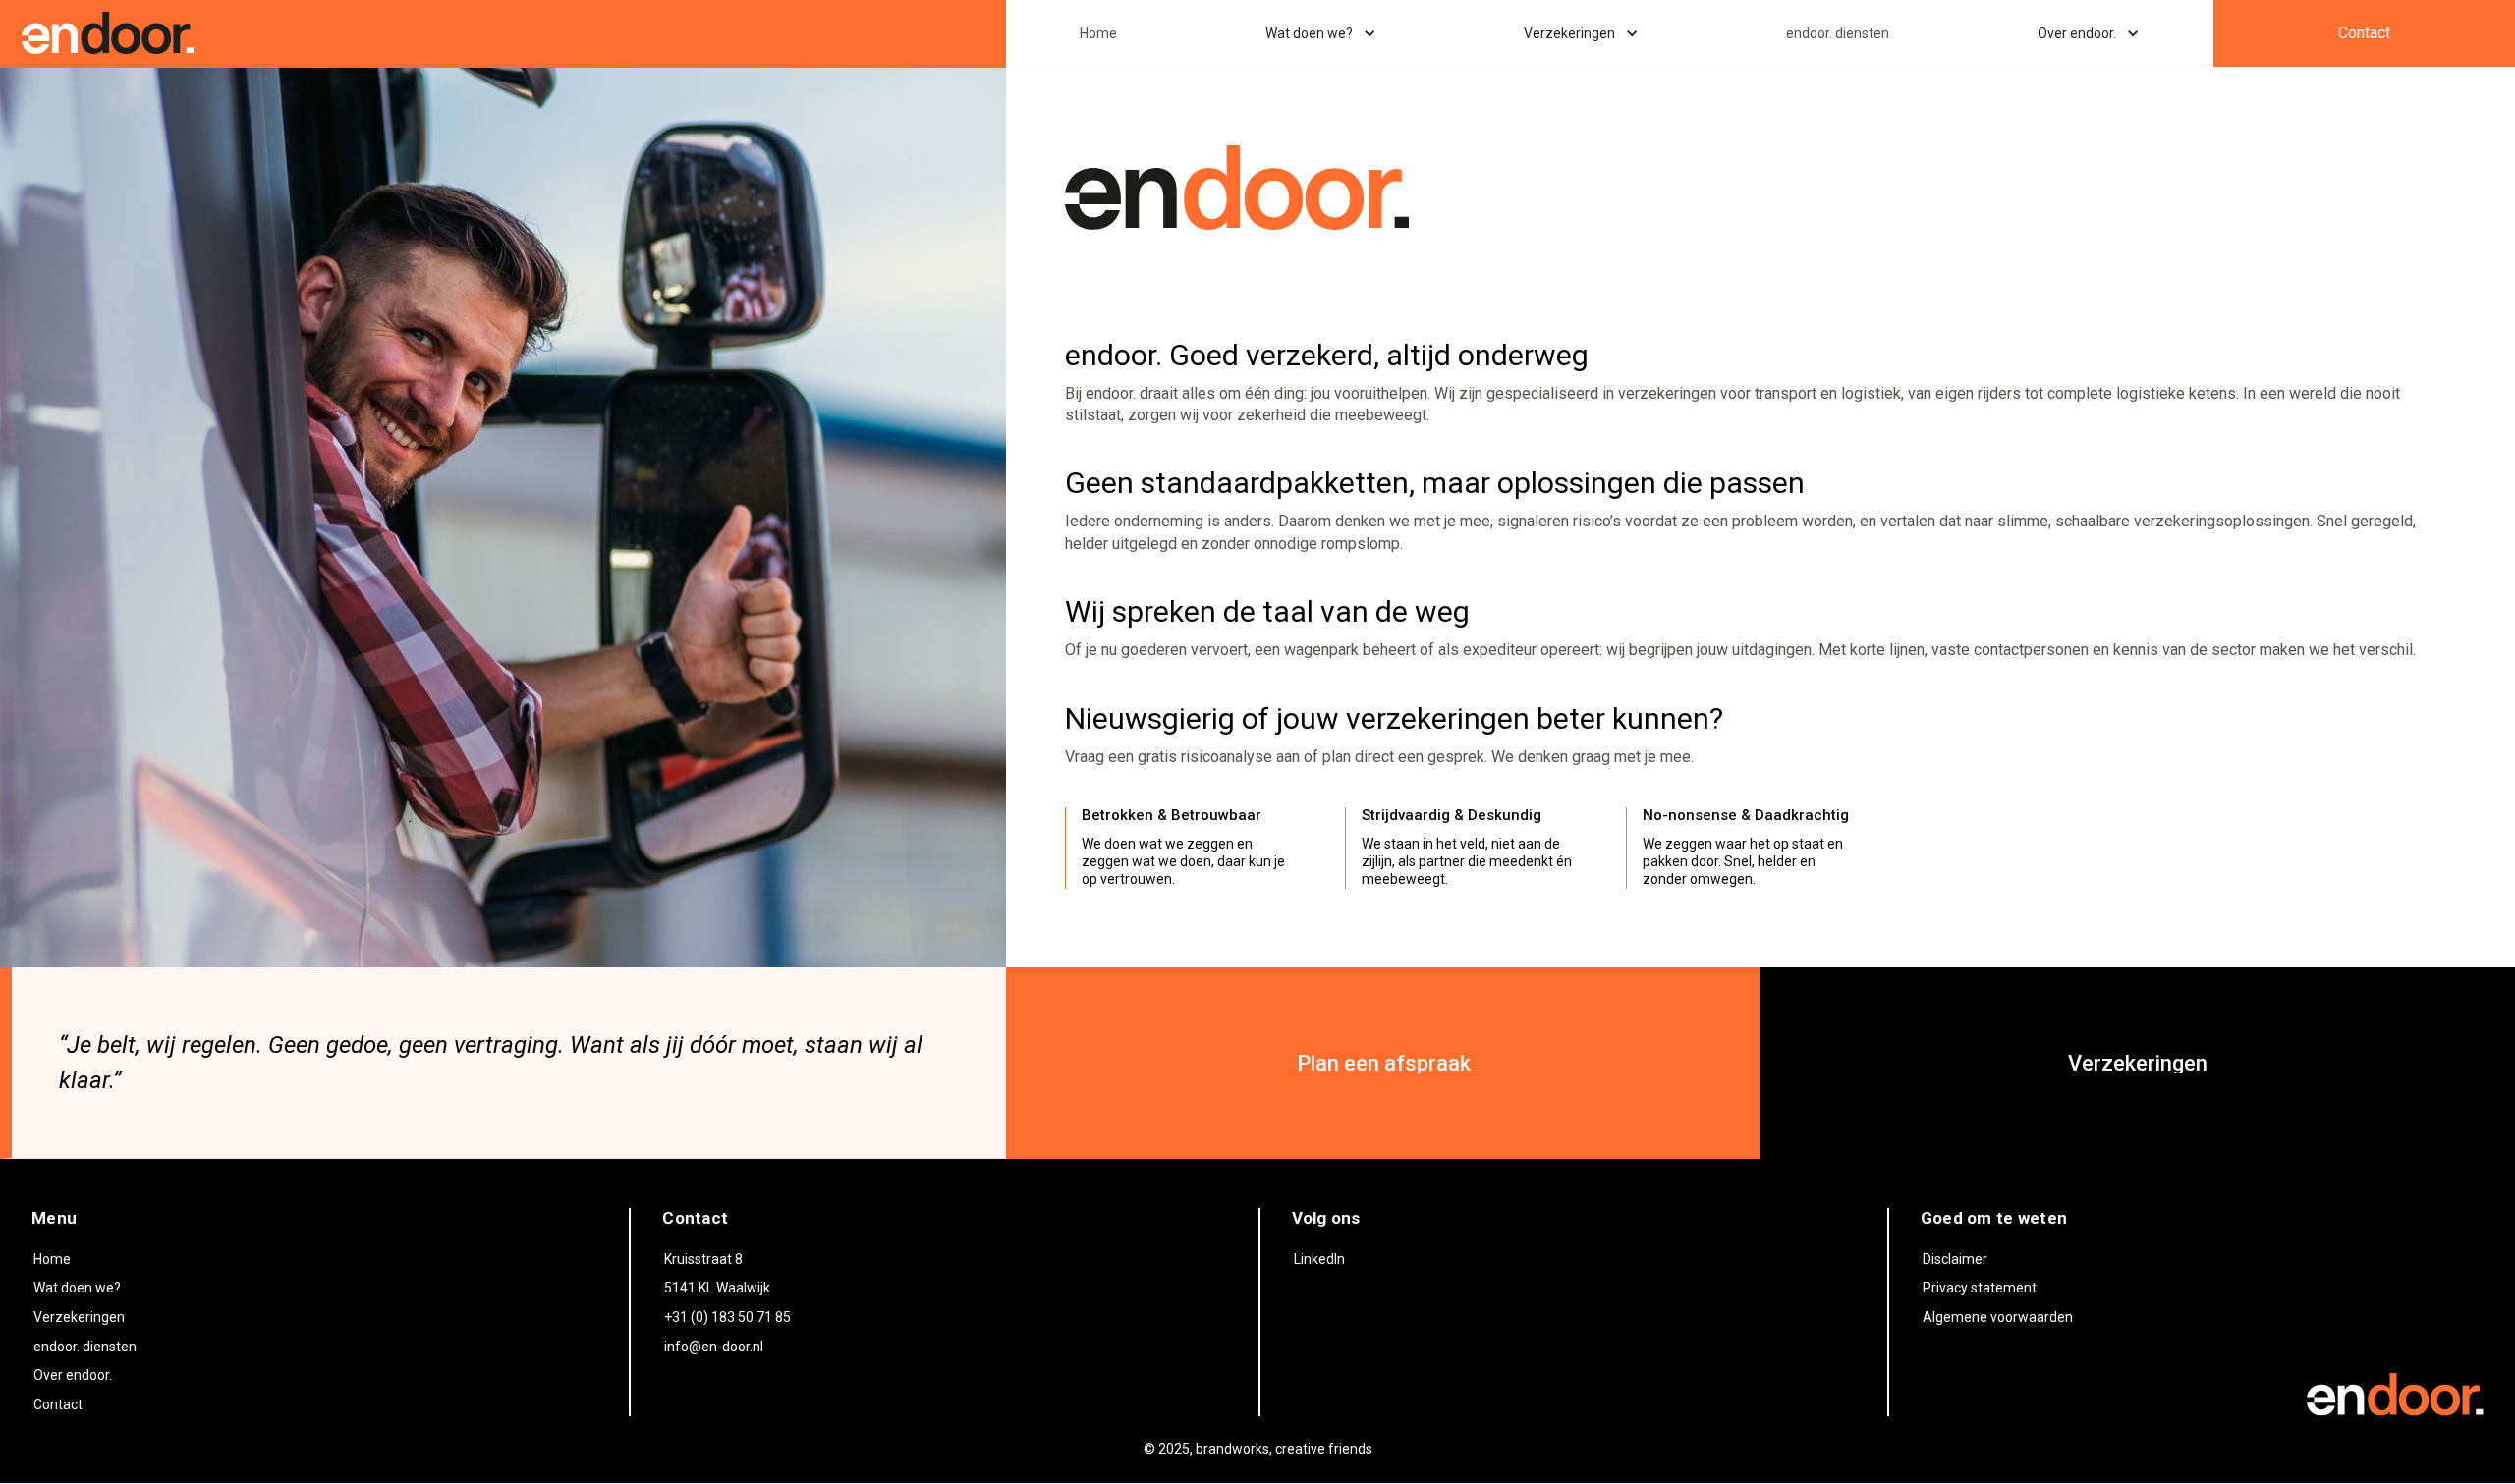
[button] (1321, 33)
